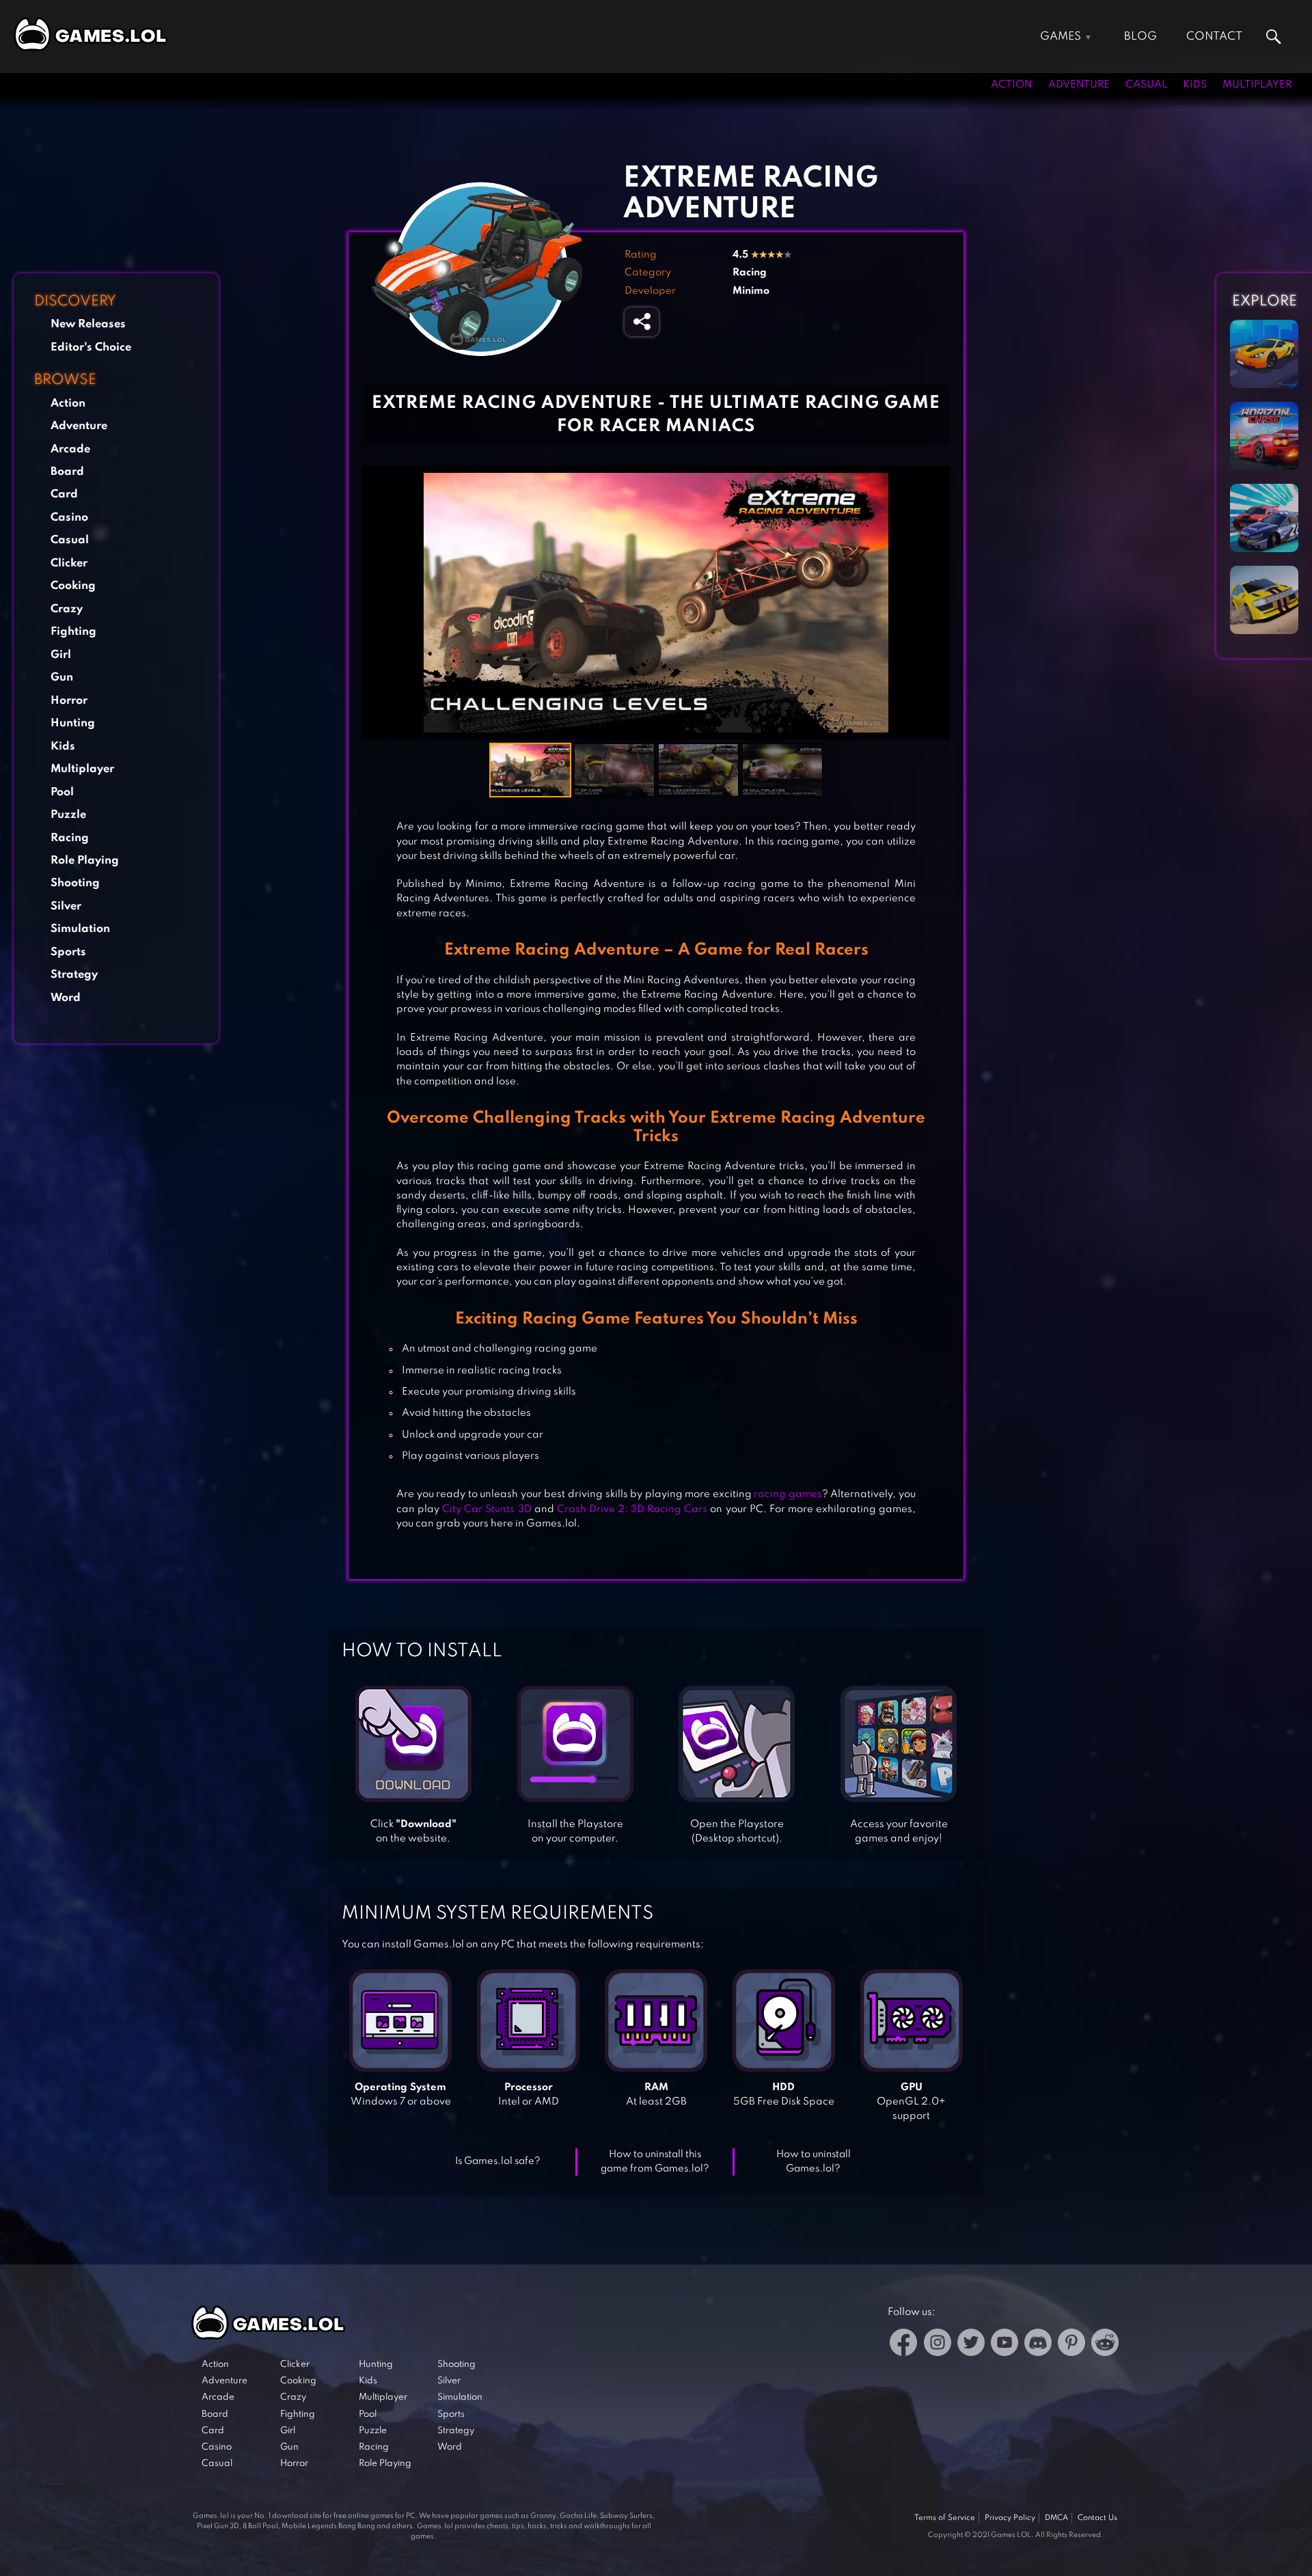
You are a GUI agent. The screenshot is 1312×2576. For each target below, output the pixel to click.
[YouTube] (1004, 2345)
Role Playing (85, 861)
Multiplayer (1257, 85)
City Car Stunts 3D (487, 1509)
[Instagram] (938, 2345)
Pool (62, 792)
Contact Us (1097, 2518)
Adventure (1079, 85)
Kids (1195, 85)
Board (67, 472)
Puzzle (68, 815)
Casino (69, 518)
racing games (788, 1494)
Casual (1146, 85)
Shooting (75, 883)
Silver (66, 906)
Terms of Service (945, 2518)
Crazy (67, 609)
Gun (62, 677)
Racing (70, 838)
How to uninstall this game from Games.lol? (655, 2162)
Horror (69, 701)
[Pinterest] (1071, 2345)
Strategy (74, 975)
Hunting (73, 723)
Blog (1140, 37)
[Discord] (1038, 2345)
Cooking (73, 586)
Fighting (73, 632)
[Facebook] (904, 2345)
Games (1061, 37)
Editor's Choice (91, 347)
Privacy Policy (1010, 2518)
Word (66, 998)
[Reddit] (1105, 2345)
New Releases (88, 324)
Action (1012, 85)
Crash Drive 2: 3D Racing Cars (632, 1509)
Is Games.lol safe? (498, 2161)
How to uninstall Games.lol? (814, 2162)
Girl (61, 655)
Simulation (80, 929)
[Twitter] (971, 2345)
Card (64, 494)
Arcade (70, 449)
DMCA (1056, 2518)
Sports (68, 952)
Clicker (69, 563)
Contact (1214, 37)
